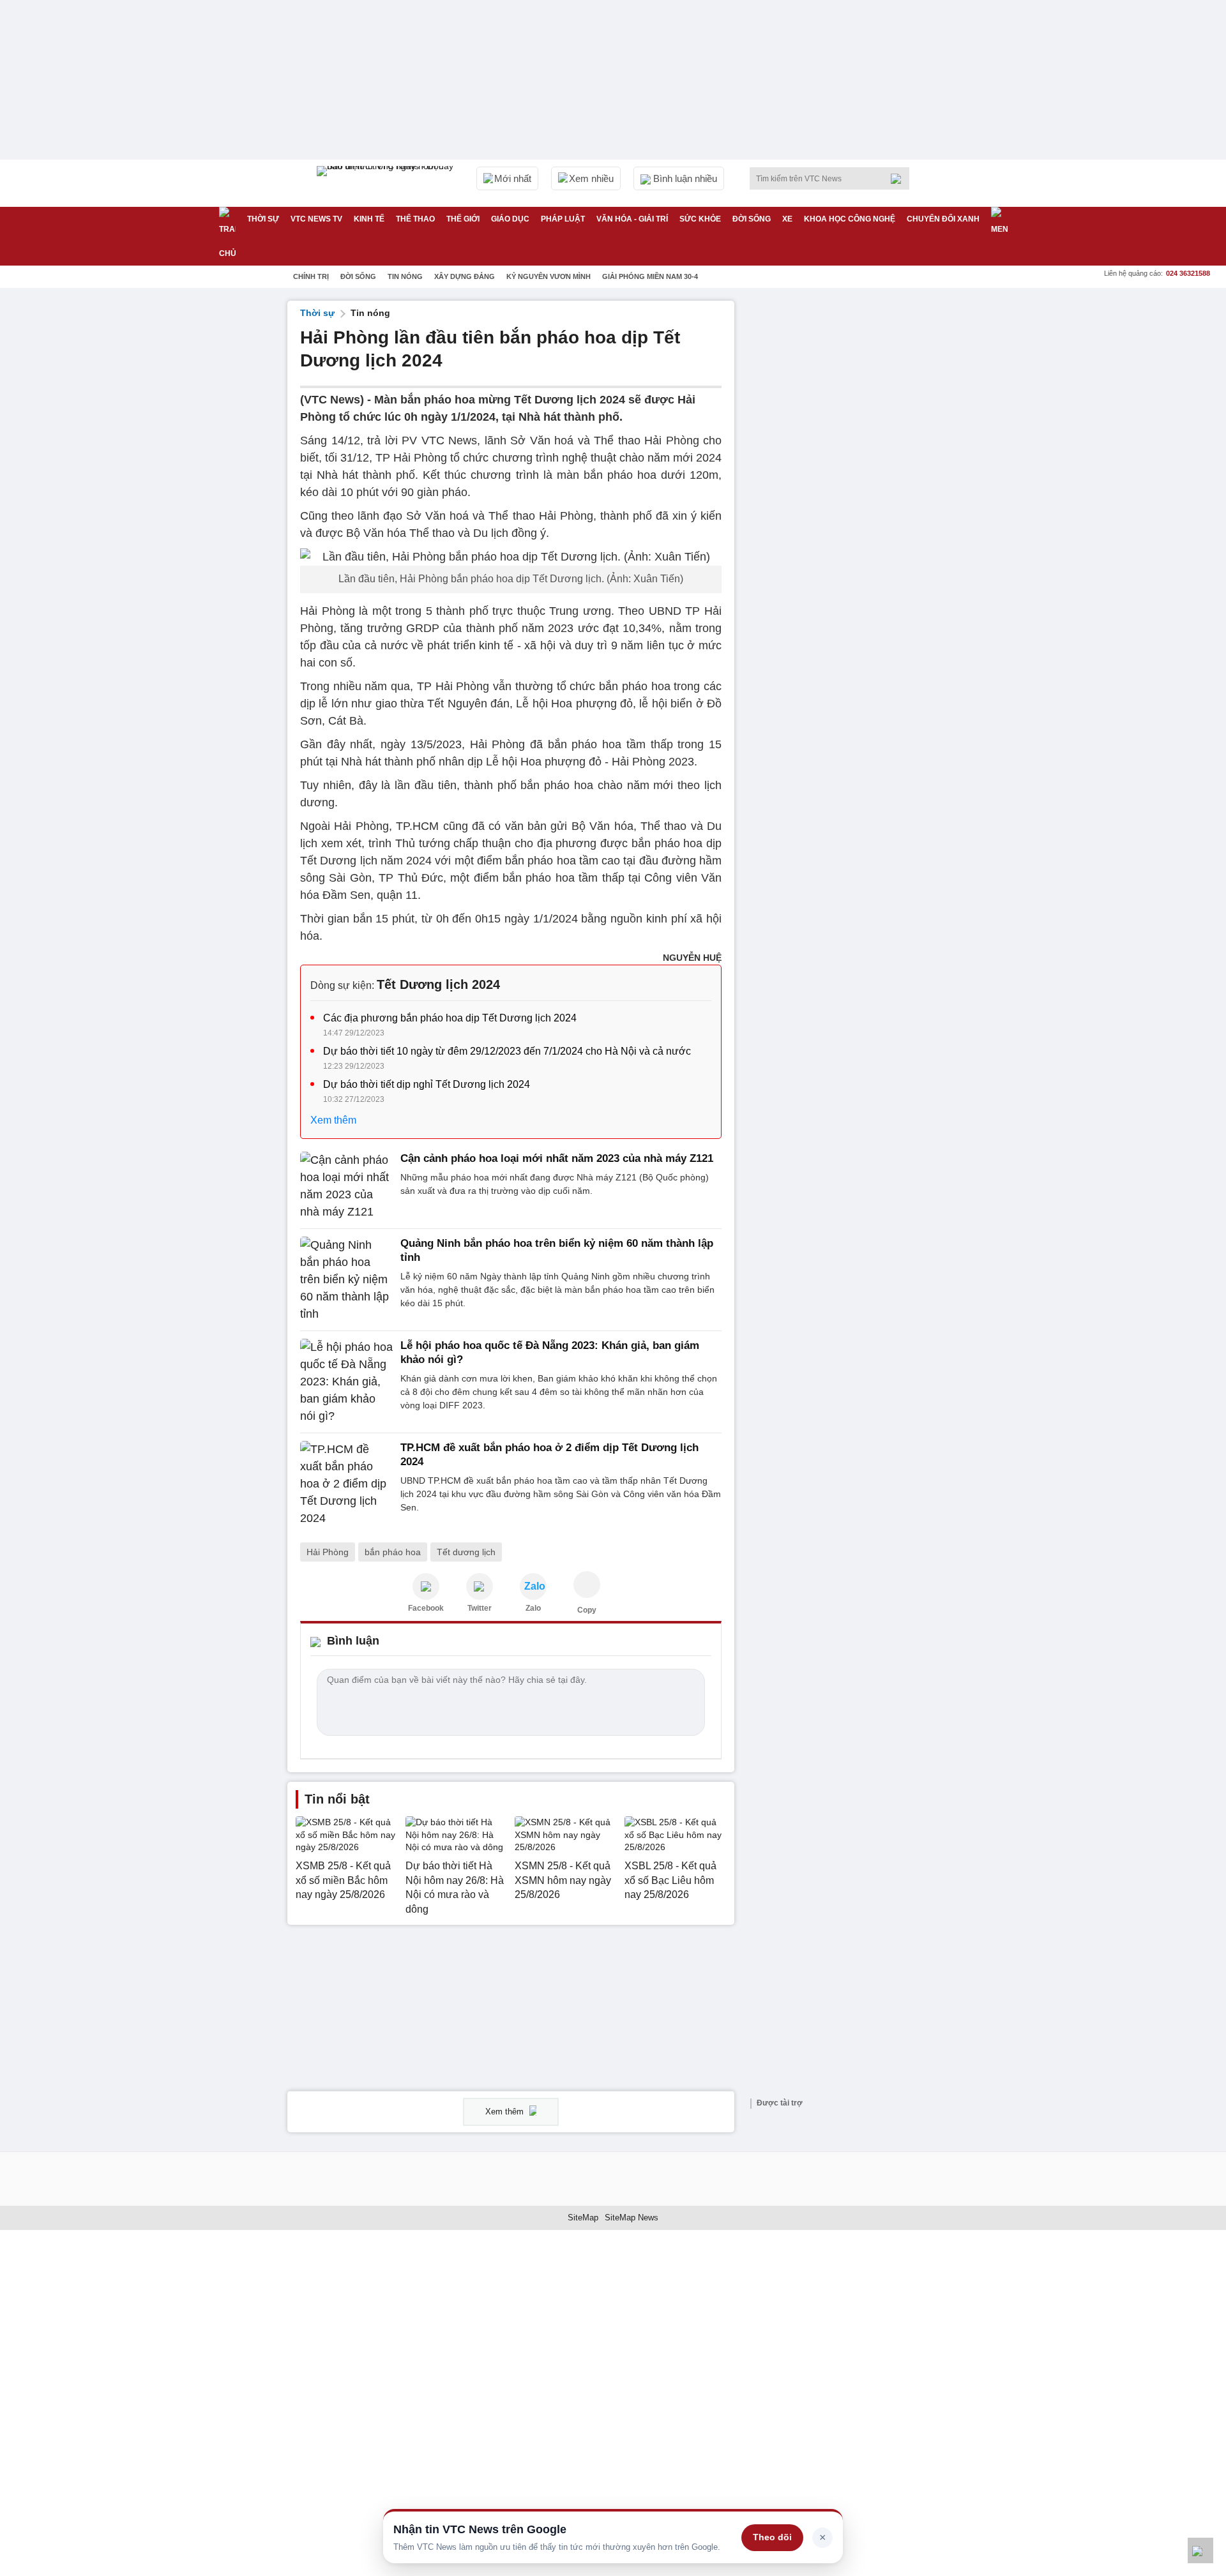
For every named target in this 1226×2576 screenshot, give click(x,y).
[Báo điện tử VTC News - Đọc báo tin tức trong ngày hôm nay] (387, 183)
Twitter (480, 1608)
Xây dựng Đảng (465, 276)
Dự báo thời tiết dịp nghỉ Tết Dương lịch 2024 (427, 1084)
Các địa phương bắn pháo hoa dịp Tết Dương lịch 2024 (450, 1018)
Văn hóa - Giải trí (632, 219)
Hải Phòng (328, 1552)
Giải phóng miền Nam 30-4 (650, 276)
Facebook (426, 1608)
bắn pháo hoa (393, 1552)
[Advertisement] (843, 492)
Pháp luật (563, 219)
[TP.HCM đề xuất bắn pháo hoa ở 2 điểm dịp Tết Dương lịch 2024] (346, 1484)
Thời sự (263, 219)
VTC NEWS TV (316, 219)
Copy (587, 1610)
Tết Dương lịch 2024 (438, 984)
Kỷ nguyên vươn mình (549, 276)
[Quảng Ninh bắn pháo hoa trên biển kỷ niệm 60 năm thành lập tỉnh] (346, 1280)
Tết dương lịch (466, 1552)
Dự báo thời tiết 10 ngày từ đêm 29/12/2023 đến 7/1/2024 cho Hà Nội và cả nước (507, 1051)
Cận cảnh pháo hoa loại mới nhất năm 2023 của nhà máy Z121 (557, 1158)
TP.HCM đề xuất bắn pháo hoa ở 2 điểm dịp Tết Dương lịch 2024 (549, 1455)
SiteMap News (632, 2218)
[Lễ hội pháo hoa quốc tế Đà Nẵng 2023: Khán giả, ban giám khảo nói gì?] (346, 1382)
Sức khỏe (700, 219)
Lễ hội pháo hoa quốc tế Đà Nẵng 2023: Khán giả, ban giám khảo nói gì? (550, 1352)
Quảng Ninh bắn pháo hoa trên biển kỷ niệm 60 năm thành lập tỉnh (557, 1250)
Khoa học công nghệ (850, 219)
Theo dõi (772, 2537)
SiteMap (583, 2218)
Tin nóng (405, 276)
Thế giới (463, 219)
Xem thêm (333, 1120)
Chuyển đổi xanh (943, 219)
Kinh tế (369, 219)
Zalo (533, 1608)
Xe (787, 219)
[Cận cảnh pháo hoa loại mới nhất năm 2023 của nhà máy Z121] (346, 1186)
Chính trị (311, 276)
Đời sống (752, 219)
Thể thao (415, 219)
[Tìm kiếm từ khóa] (900, 179)
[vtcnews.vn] (426, 1586)
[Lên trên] (1200, 2550)
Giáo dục (510, 219)
